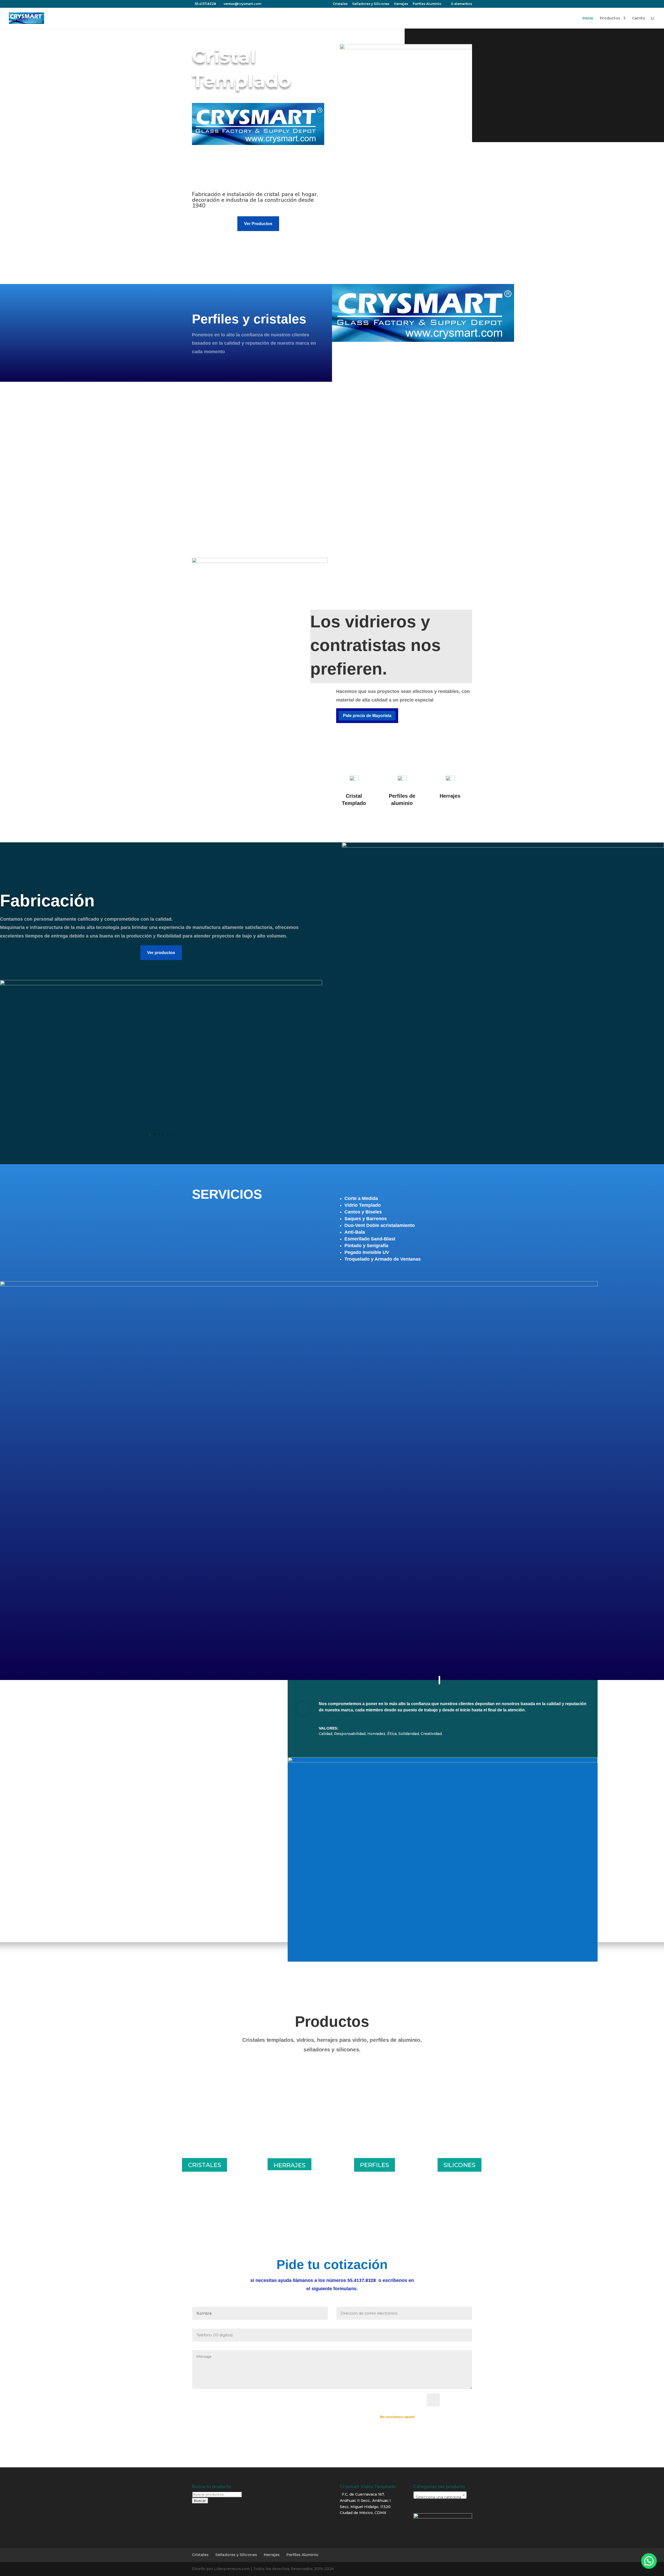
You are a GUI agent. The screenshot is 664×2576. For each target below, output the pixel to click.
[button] (649, 2561)
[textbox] (440, 2497)
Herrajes (401, 4)
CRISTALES (205, 2165)
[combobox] (440, 2495)
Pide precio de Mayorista (367, 716)
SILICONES (459, 2165)
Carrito (639, 18)
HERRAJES (290, 2165)
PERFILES (375, 2165)
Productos (610, 18)
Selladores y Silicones (371, 4)
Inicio (588, 18)
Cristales (340, 4)
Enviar (458, 2400)
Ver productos (161, 953)
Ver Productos (258, 224)
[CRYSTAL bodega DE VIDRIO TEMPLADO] (161, 984)
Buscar (200, 2501)
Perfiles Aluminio (427, 4)
